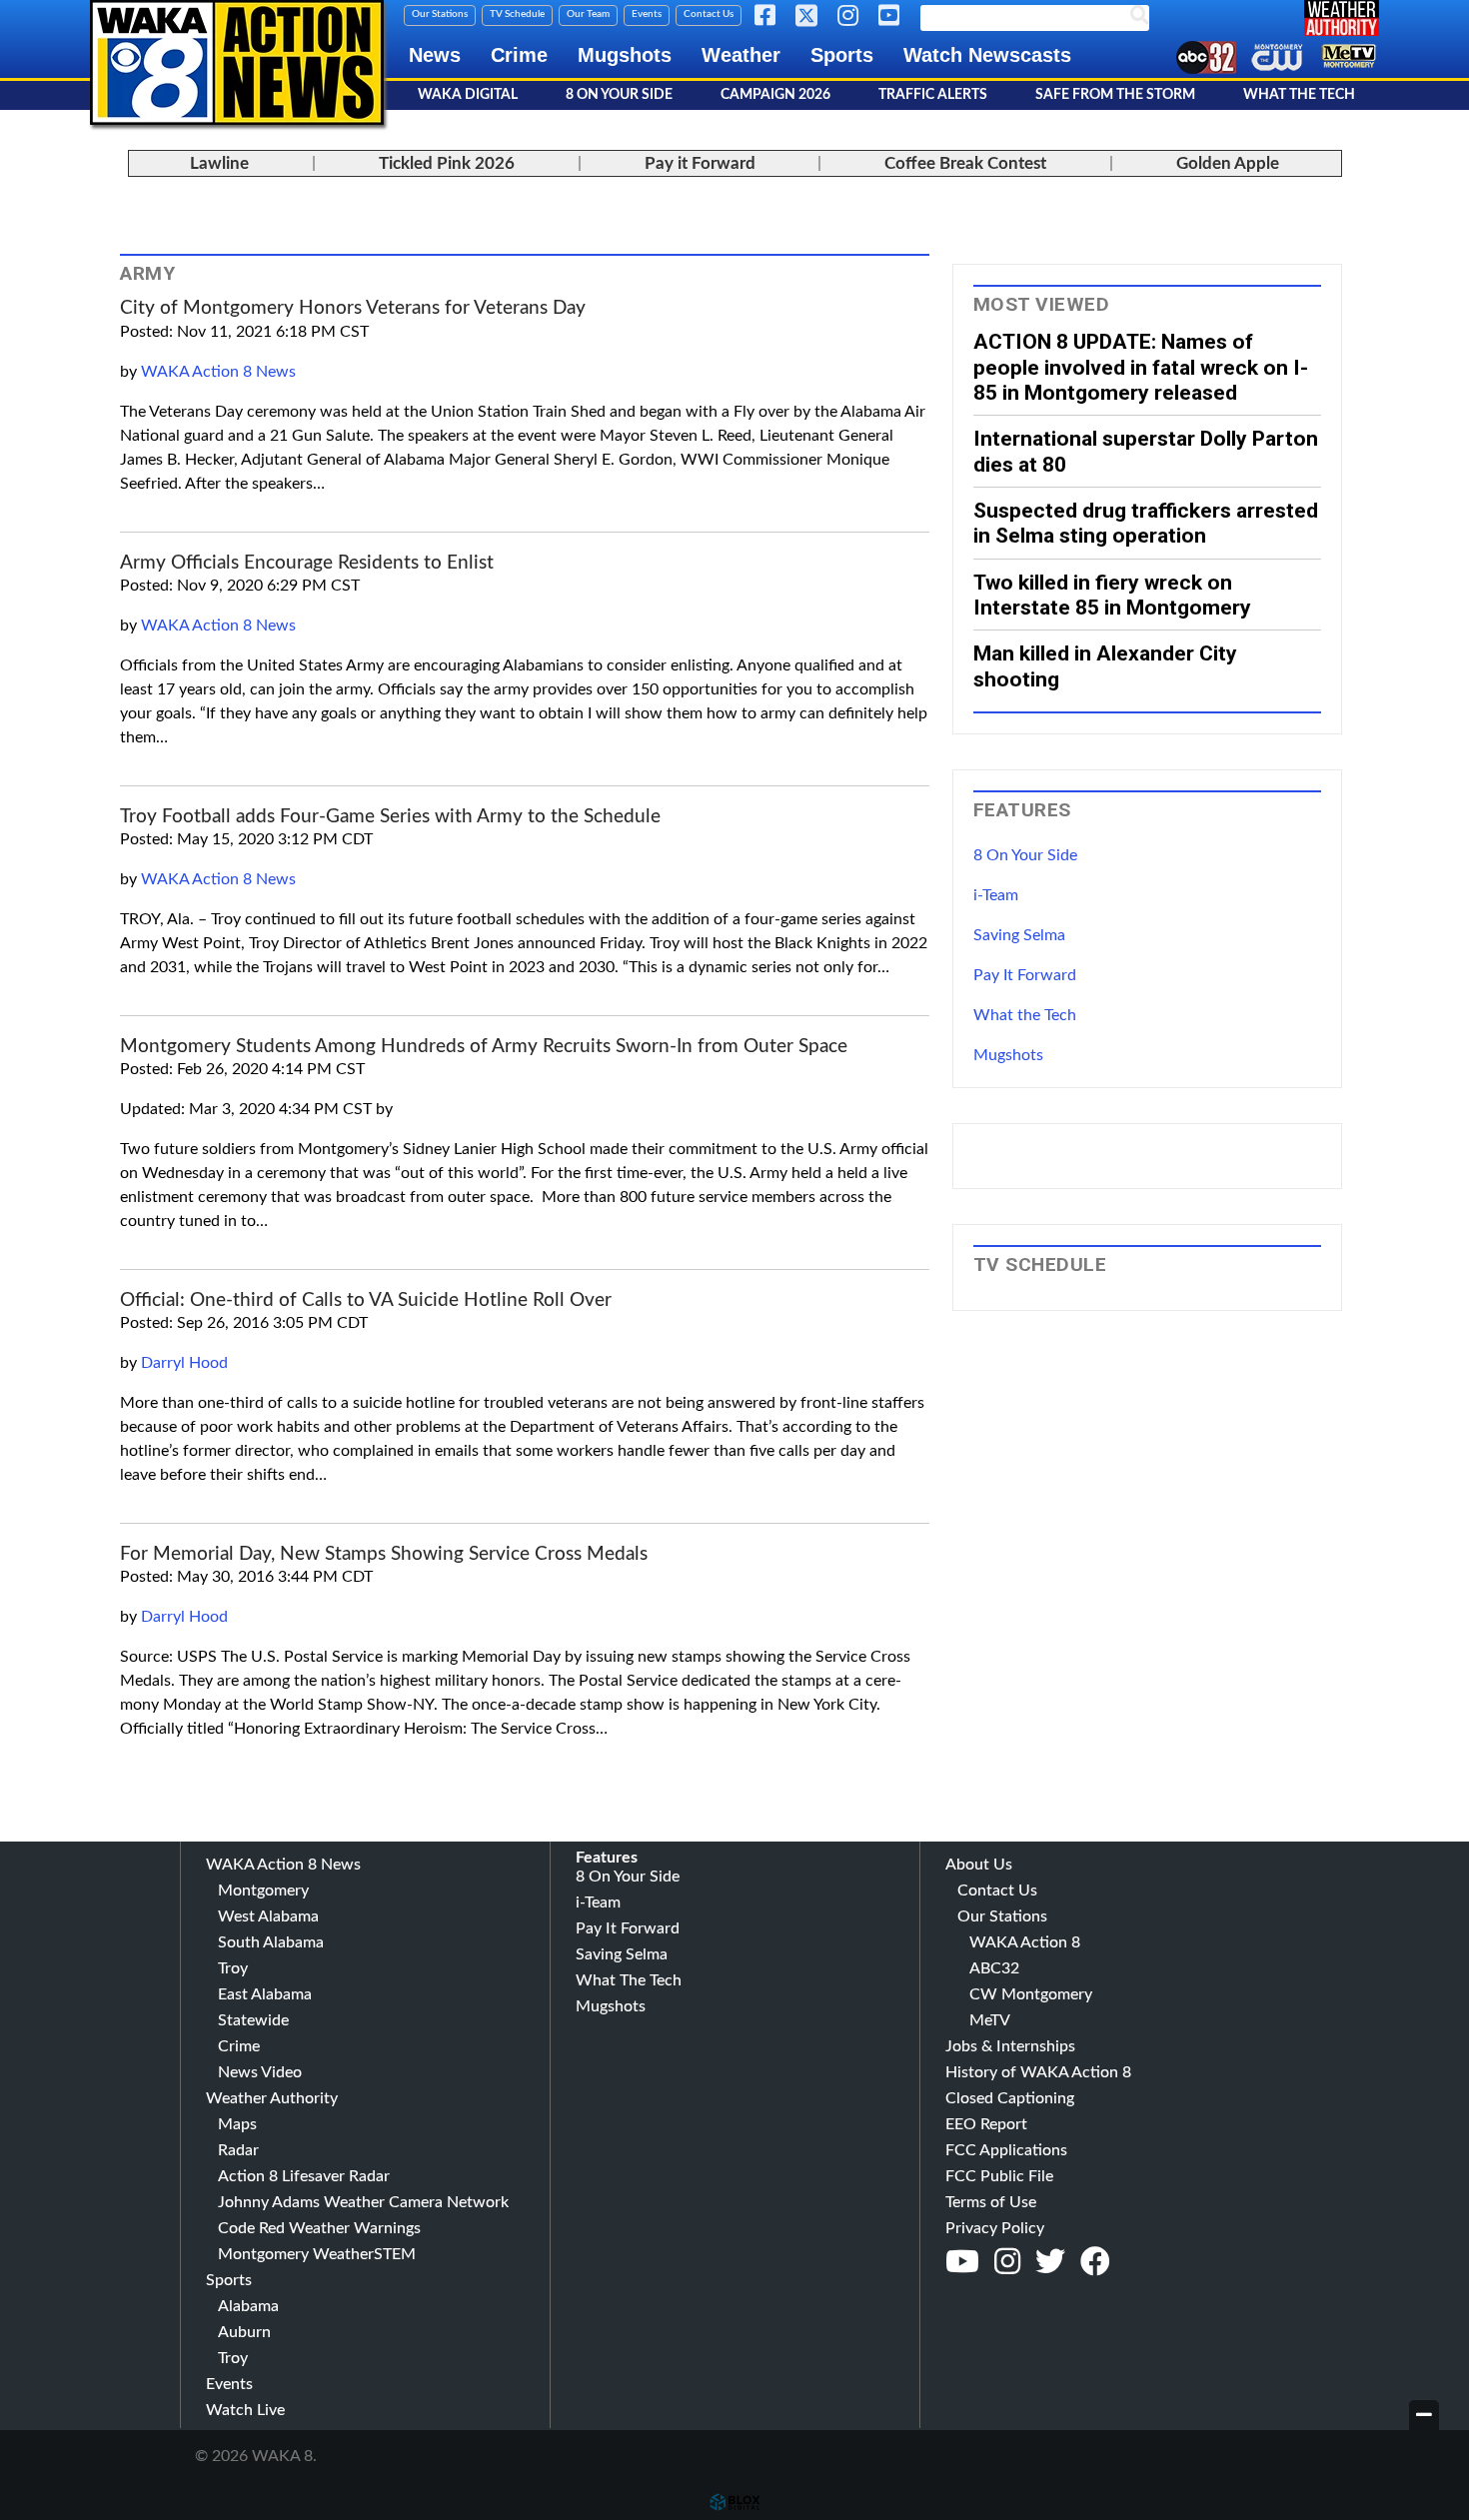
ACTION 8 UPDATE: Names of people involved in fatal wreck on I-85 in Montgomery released (1141, 367)
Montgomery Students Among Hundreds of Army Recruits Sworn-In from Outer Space (484, 1047)
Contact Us (709, 14)
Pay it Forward (700, 163)
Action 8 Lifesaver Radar (304, 2176)
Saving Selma (1019, 935)
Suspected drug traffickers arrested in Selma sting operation (1146, 523)
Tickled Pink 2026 (447, 163)
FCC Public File (999, 2176)
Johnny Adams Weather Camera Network (363, 2202)
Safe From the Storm (1115, 95)
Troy (233, 1968)
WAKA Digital (468, 95)
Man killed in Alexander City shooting (1105, 665)
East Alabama (265, 1994)
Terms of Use (991, 2202)
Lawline (219, 163)
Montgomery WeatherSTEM (317, 2254)
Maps (237, 2124)
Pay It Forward (1025, 975)
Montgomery (263, 1890)
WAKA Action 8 (1025, 1942)
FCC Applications (1006, 2150)
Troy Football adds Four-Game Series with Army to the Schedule (390, 817)
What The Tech (1299, 95)
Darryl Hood (184, 1363)
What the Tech (1025, 1015)
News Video (260, 2072)
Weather (741, 55)
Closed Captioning (1010, 2098)
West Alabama (268, 1916)
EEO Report (986, 2124)
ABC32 (994, 1968)
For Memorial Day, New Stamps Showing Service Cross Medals (384, 1554)
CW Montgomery (1031, 1994)
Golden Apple (1228, 163)
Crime (519, 55)
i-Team (996, 895)
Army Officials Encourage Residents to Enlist (307, 563)
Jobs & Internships (1010, 2046)
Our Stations (440, 14)
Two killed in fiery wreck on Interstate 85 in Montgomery (1112, 595)
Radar (238, 2150)
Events (647, 14)
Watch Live (245, 2410)
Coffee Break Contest (965, 163)
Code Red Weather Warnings (319, 2228)
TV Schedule (517, 14)
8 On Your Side (619, 95)
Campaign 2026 (775, 95)
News (435, 55)
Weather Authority (272, 2098)
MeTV (990, 2020)
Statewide (253, 2020)
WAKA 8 (237, 62)
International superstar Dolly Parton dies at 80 (1146, 451)
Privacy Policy (995, 2228)
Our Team (588, 14)
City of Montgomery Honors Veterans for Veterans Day (353, 308)
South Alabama (271, 1942)
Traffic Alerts (933, 95)
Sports (842, 55)
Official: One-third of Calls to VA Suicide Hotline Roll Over (366, 1300)
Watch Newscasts (987, 55)
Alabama (248, 2306)
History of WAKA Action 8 (1038, 2072)
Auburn (244, 2332)
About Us (979, 1865)
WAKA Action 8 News (218, 372)
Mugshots (625, 55)
